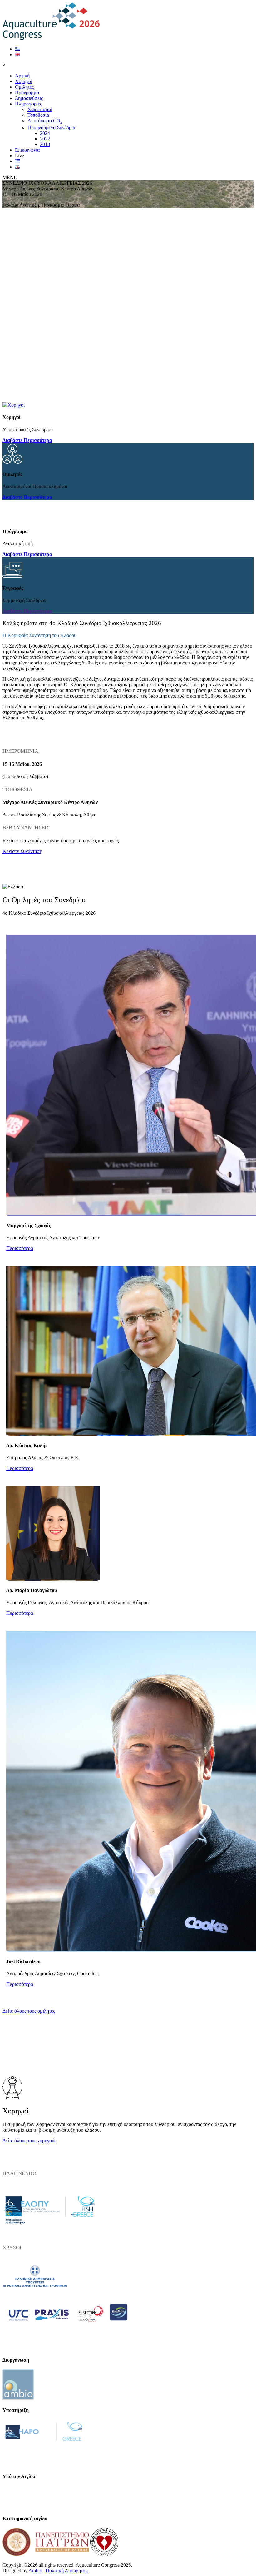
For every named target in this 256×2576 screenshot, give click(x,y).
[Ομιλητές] (12, 462)
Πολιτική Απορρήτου (67, 2571)
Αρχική (22, 76)
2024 (45, 133)
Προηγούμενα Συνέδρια (51, 127)
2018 (45, 144)
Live (20, 156)
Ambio (35, 2571)
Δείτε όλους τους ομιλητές (29, 2011)
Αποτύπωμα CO (45, 121)
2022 (45, 139)
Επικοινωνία (27, 150)
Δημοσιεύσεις (29, 98)
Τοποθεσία (38, 115)
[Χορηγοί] (14, 405)
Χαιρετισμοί (40, 109)
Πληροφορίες (28, 104)
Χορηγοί (24, 81)
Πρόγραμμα (27, 93)
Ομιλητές (24, 87)
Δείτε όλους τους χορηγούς (29, 2140)
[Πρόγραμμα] (12, 519)
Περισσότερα (20, 1248)
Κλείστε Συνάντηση (22, 851)
